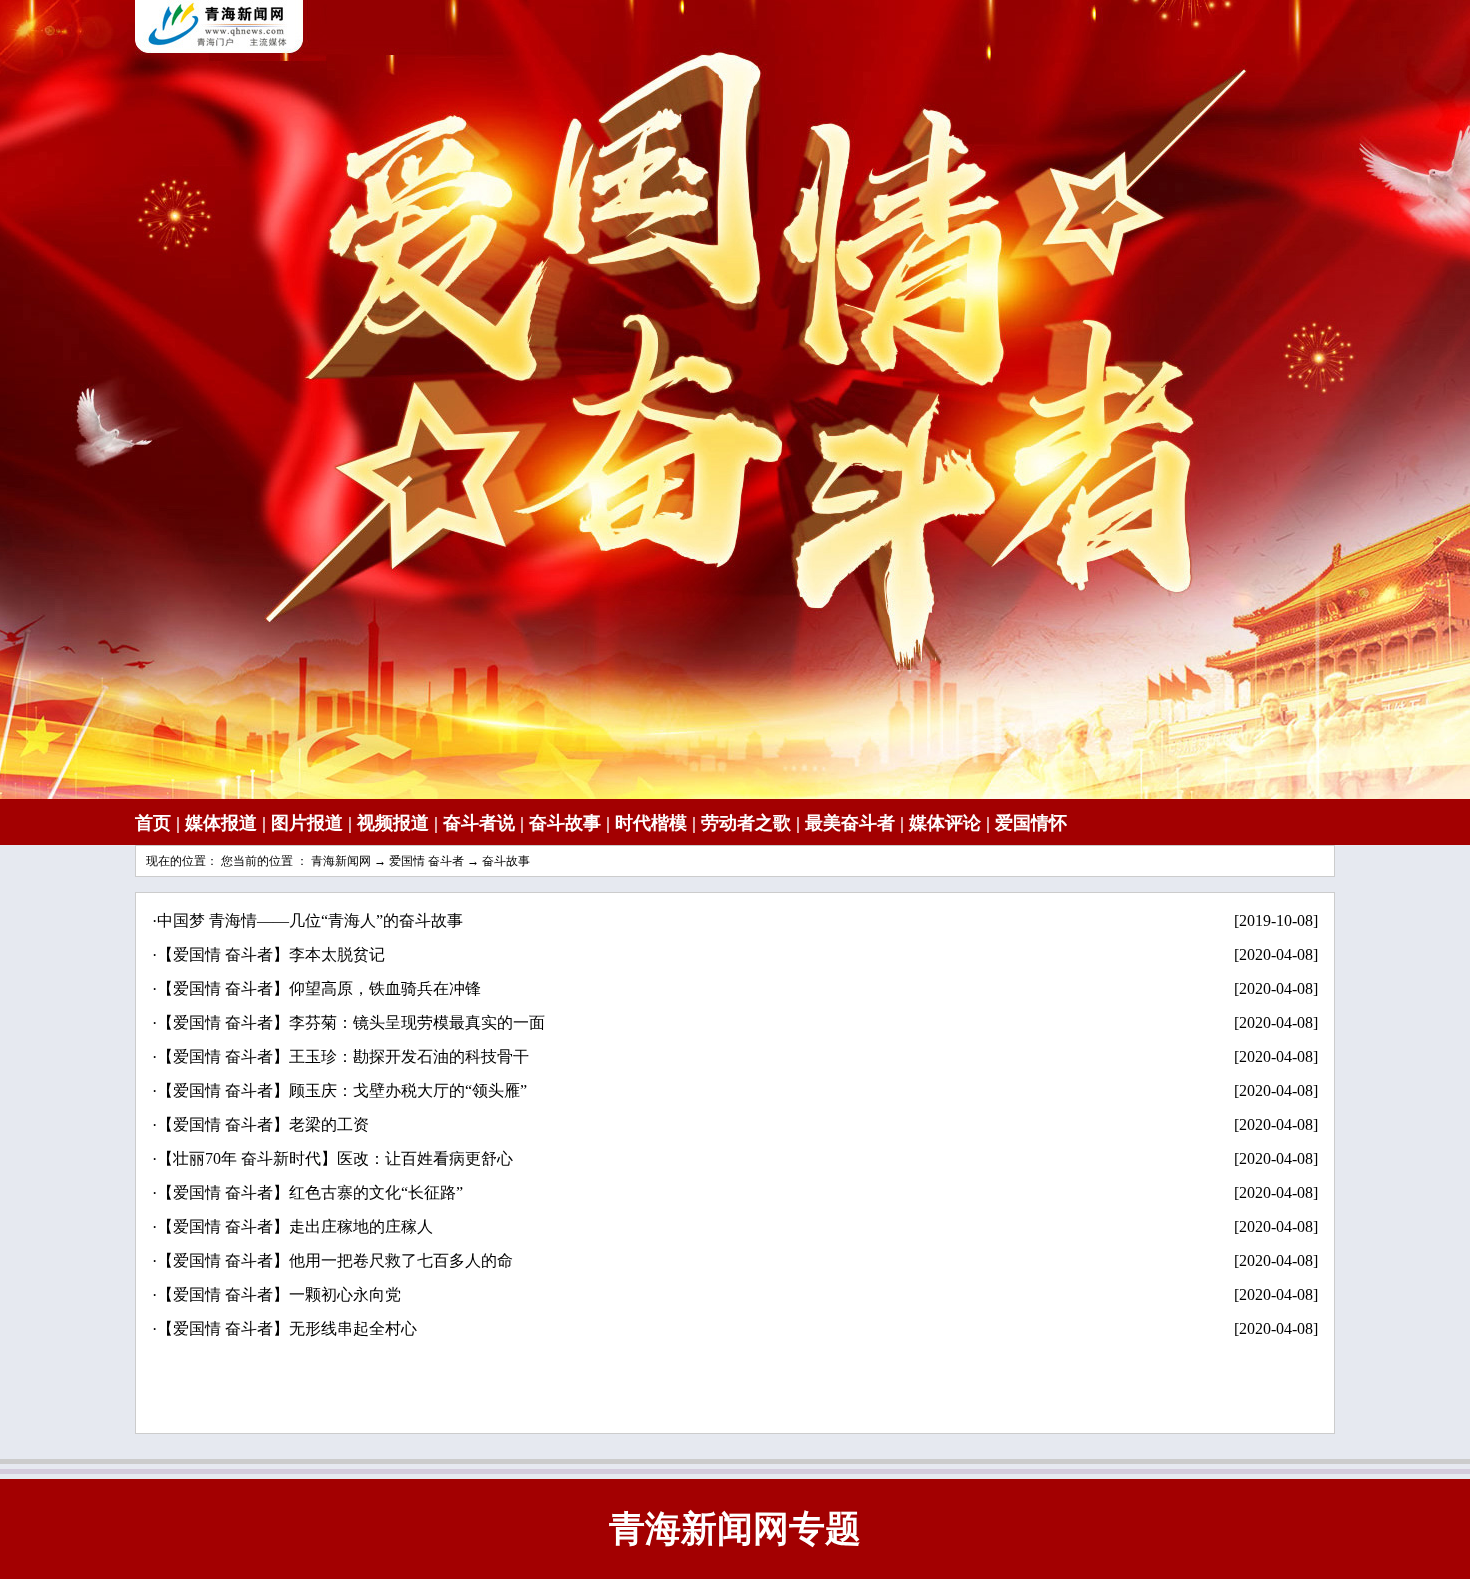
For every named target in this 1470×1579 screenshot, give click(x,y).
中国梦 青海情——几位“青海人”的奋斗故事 (310, 920)
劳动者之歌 (746, 823)
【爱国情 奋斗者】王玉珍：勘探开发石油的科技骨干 (343, 1056)
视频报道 (393, 823)
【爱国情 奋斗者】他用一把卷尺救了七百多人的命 (335, 1260)
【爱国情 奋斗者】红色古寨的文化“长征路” (310, 1192)
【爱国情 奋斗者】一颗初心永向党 (279, 1294)
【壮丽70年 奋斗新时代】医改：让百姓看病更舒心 (335, 1158)
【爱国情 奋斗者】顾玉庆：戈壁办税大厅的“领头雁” (342, 1090)
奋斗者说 (479, 823)
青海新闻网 (341, 861)
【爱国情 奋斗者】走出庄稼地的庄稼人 (295, 1226)
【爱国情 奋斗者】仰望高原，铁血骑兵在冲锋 (319, 988)
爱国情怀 (1031, 823)
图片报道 (307, 823)
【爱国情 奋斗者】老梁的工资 (263, 1124)
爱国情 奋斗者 (426, 861)
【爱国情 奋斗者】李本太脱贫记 (271, 954)
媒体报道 (221, 823)
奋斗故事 (565, 823)
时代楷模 (651, 823)
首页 (153, 823)
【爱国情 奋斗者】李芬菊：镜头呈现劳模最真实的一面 (351, 1022)
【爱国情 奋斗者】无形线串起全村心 (287, 1328)
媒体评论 (945, 823)
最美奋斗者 (850, 823)
